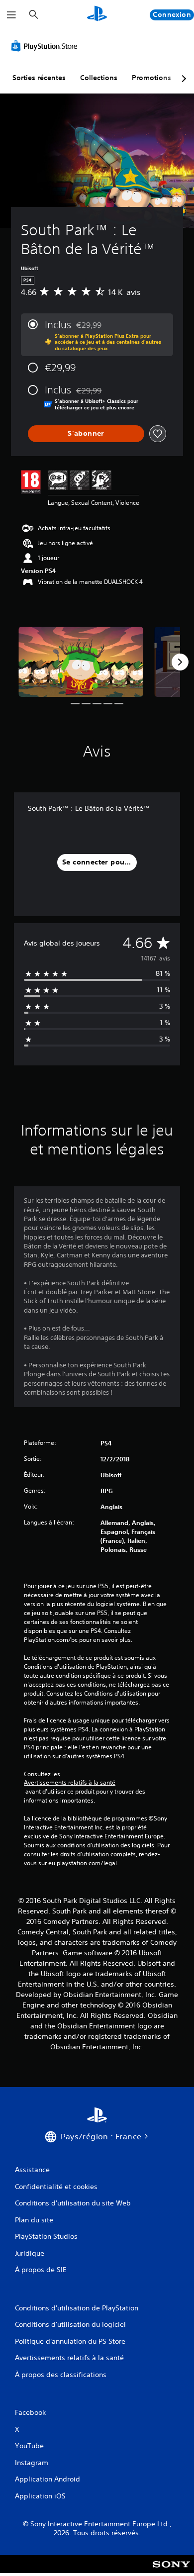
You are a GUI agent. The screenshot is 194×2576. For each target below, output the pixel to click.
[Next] (180, 662)
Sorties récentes (39, 78)
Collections (99, 78)
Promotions (151, 78)
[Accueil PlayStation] (97, 15)
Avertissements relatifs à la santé (70, 1783)
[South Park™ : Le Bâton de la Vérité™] (81, 662)
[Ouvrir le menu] (11, 15)
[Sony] (171, 2571)
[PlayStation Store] (46, 46)
